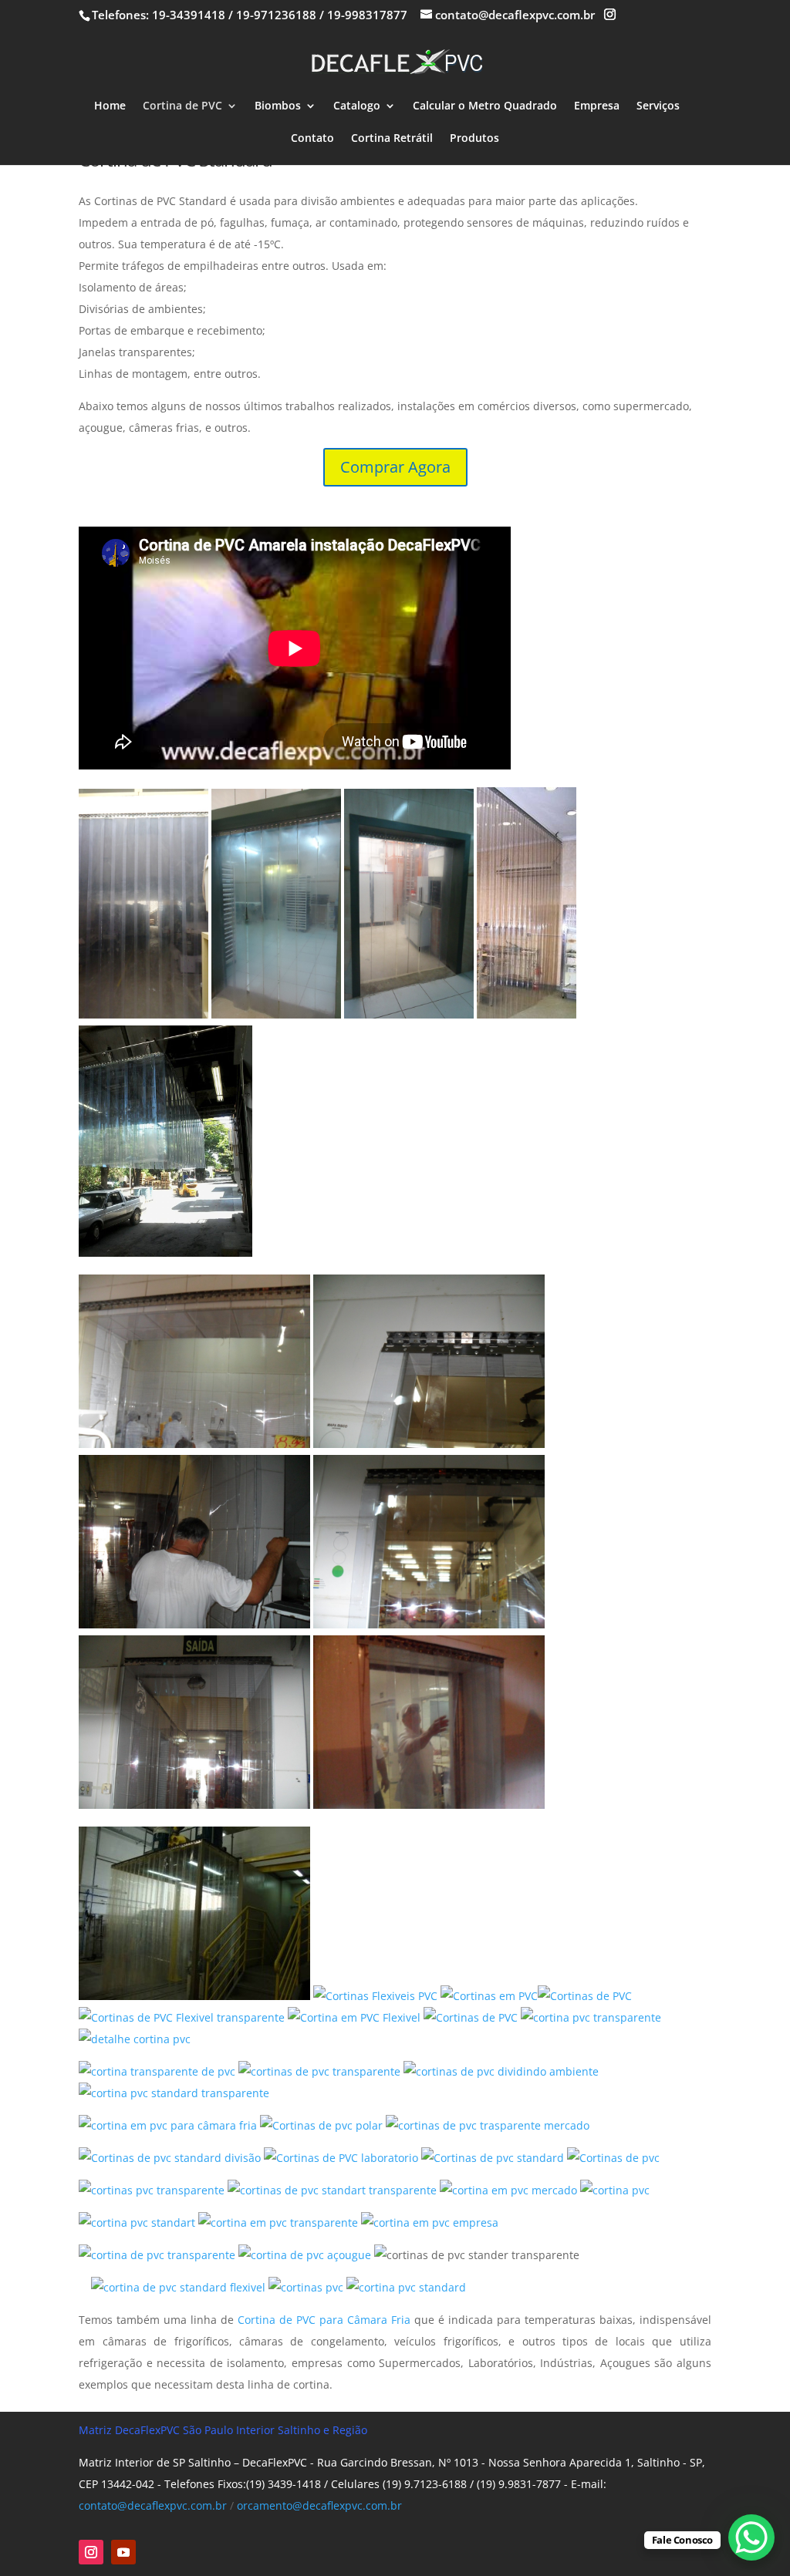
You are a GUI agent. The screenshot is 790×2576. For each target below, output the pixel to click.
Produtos (474, 139)
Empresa (597, 106)
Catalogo (357, 106)
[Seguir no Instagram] (91, 2552)
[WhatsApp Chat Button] (751, 2537)
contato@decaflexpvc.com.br (153, 2505)
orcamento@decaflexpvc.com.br (319, 2505)
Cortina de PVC (182, 106)
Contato (312, 139)
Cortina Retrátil (392, 139)
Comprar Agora (395, 467)
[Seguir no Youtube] (123, 2552)
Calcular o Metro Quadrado (485, 106)
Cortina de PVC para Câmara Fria (324, 2320)
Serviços (658, 106)
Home (110, 106)
